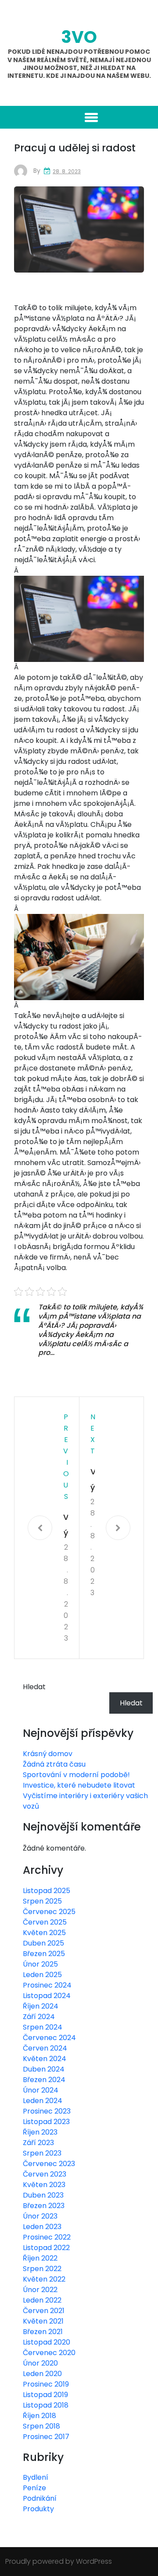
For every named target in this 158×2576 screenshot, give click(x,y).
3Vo (79, 37)
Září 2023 (38, 2143)
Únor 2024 (41, 2090)
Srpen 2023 (42, 2153)
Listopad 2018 (46, 2405)
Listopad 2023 (46, 2122)
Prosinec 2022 (47, 2237)
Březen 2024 (44, 2080)
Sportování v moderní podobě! (76, 1775)
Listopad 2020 (47, 2342)
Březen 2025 (44, 1954)
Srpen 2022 (42, 2269)
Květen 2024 (45, 2059)
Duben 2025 (43, 1943)
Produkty (38, 2509)
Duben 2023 (43, 2195)
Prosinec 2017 (46, 2437)
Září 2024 (39, 2017)
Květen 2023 (44, 2185)
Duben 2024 (44, 2069)
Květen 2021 (43, 2321)
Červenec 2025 (49, 1912)
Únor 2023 (40, 2216)
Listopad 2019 (45, 2395)
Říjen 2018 (39, 2416)
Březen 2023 (44, 2206)
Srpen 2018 (41, 2426)
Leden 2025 (42, 1975)
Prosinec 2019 (46, 2384)
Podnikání (40, 2498)
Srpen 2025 (42, 1901)
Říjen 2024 (41, 2006)
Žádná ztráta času (54, 1764)
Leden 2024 (43, 2101)
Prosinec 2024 (47, 1985)
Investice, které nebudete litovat (79, 1785)
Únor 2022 (40, 2290)
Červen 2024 (45, 2048)
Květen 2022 (44, 2279)
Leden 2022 (42, 2300)
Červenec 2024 (49, 2038)
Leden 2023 (42, 2227)
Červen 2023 (45, 2174)
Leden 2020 (42, 2374)
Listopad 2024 (47, 1996)
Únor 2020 (40, 2363)
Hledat (34, 1687)
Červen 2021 (44, 2311)
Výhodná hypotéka (66, 1526)
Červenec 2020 (49, 2353)
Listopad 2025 (47, 1891)
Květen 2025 (44, 1933)
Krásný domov (48, 1754)
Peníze (34, 2488)
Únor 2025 (40, 1964)
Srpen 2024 (43, 2027)
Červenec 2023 (49, 2164)
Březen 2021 (43, 2332)
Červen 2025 (45, 1922)
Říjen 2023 (40, 2132)
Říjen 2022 (40, 2258)
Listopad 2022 (46, 2248)
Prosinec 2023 (47, 2111)
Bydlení (36, 2477)
